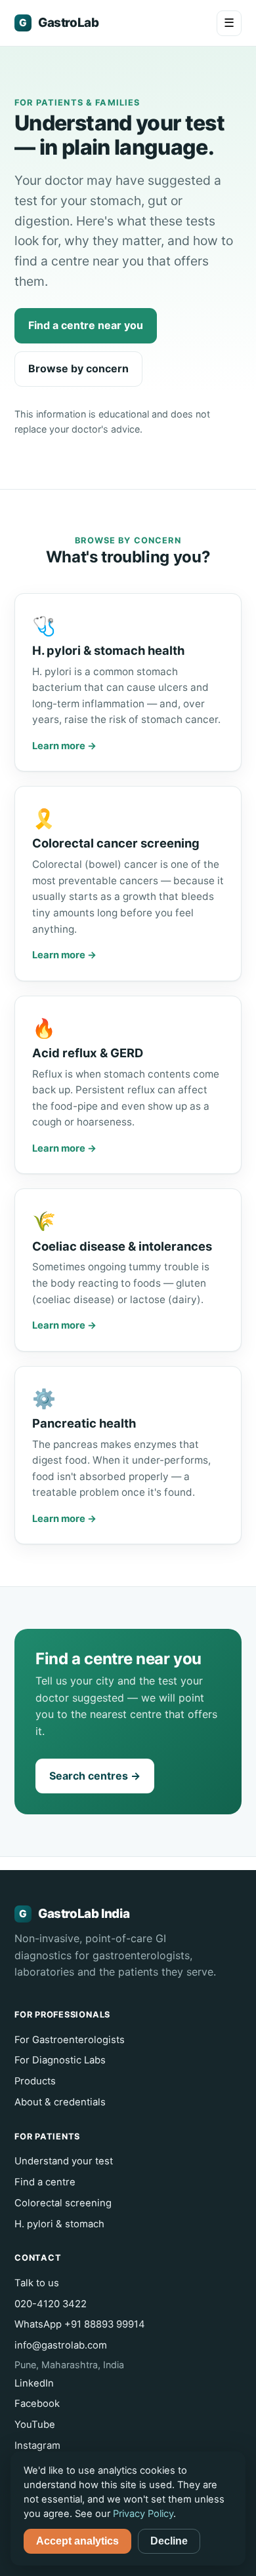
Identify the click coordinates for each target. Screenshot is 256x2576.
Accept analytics (77, 2541)
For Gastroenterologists (70, 2040)
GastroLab (59, 23)
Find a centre (45, 2182)
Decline (169, 2541)
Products (35, 2081)
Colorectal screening (63, 2203)
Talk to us (37, 2283)
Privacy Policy (143, 2514)
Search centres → (95, 1776)
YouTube (35, 2425)
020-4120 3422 (51, 2304)
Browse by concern (78, 368)
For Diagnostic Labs (60, 2060)
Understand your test (64, 2161)
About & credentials (60, 2102)
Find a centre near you (86, 325)
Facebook (37, 2404)
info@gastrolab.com (61, 2345)
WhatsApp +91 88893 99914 (80, 2324)
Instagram (37, 2446)
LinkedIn (34, 2383)
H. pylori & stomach (59, 2224)
